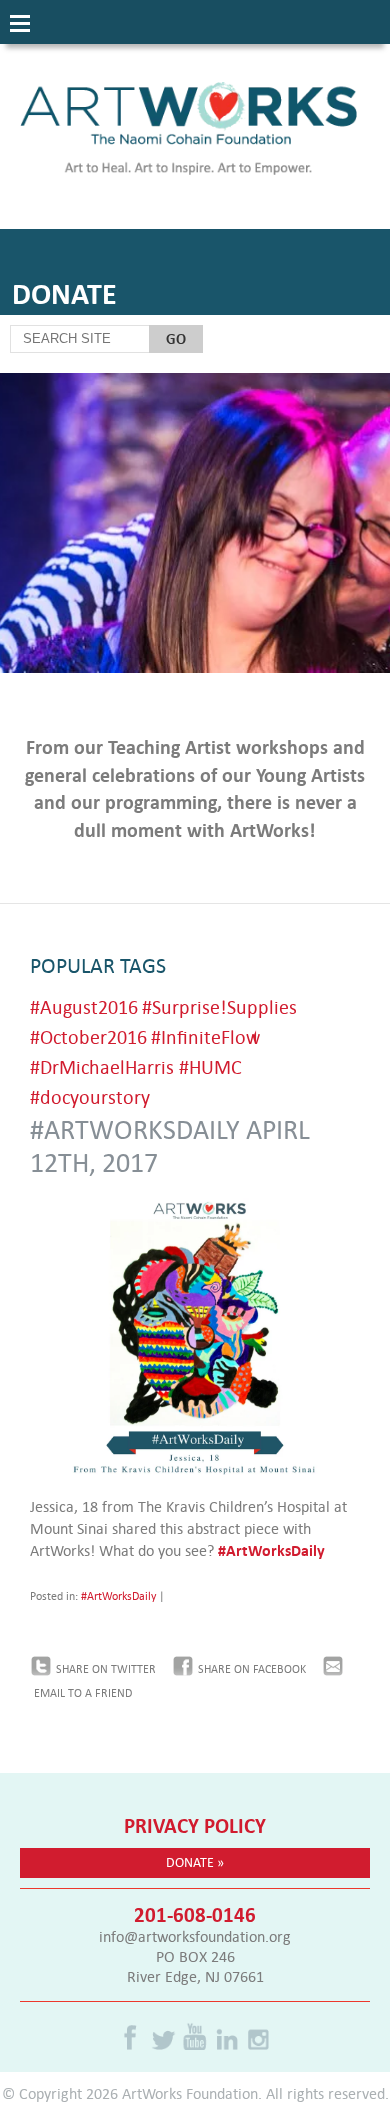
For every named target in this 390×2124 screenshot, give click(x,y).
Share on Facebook (252, 1669)
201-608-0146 (195, 1914)
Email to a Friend (83, 1693)
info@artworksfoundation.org (195, 1936)
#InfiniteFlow (205, 1036)
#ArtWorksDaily (273, 1550)
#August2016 (84, 1006)
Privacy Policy (195, 1825)
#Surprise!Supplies (219, 1006)
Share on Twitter (106, 1669)
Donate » (195, 1862)
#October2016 (88, 1036)
